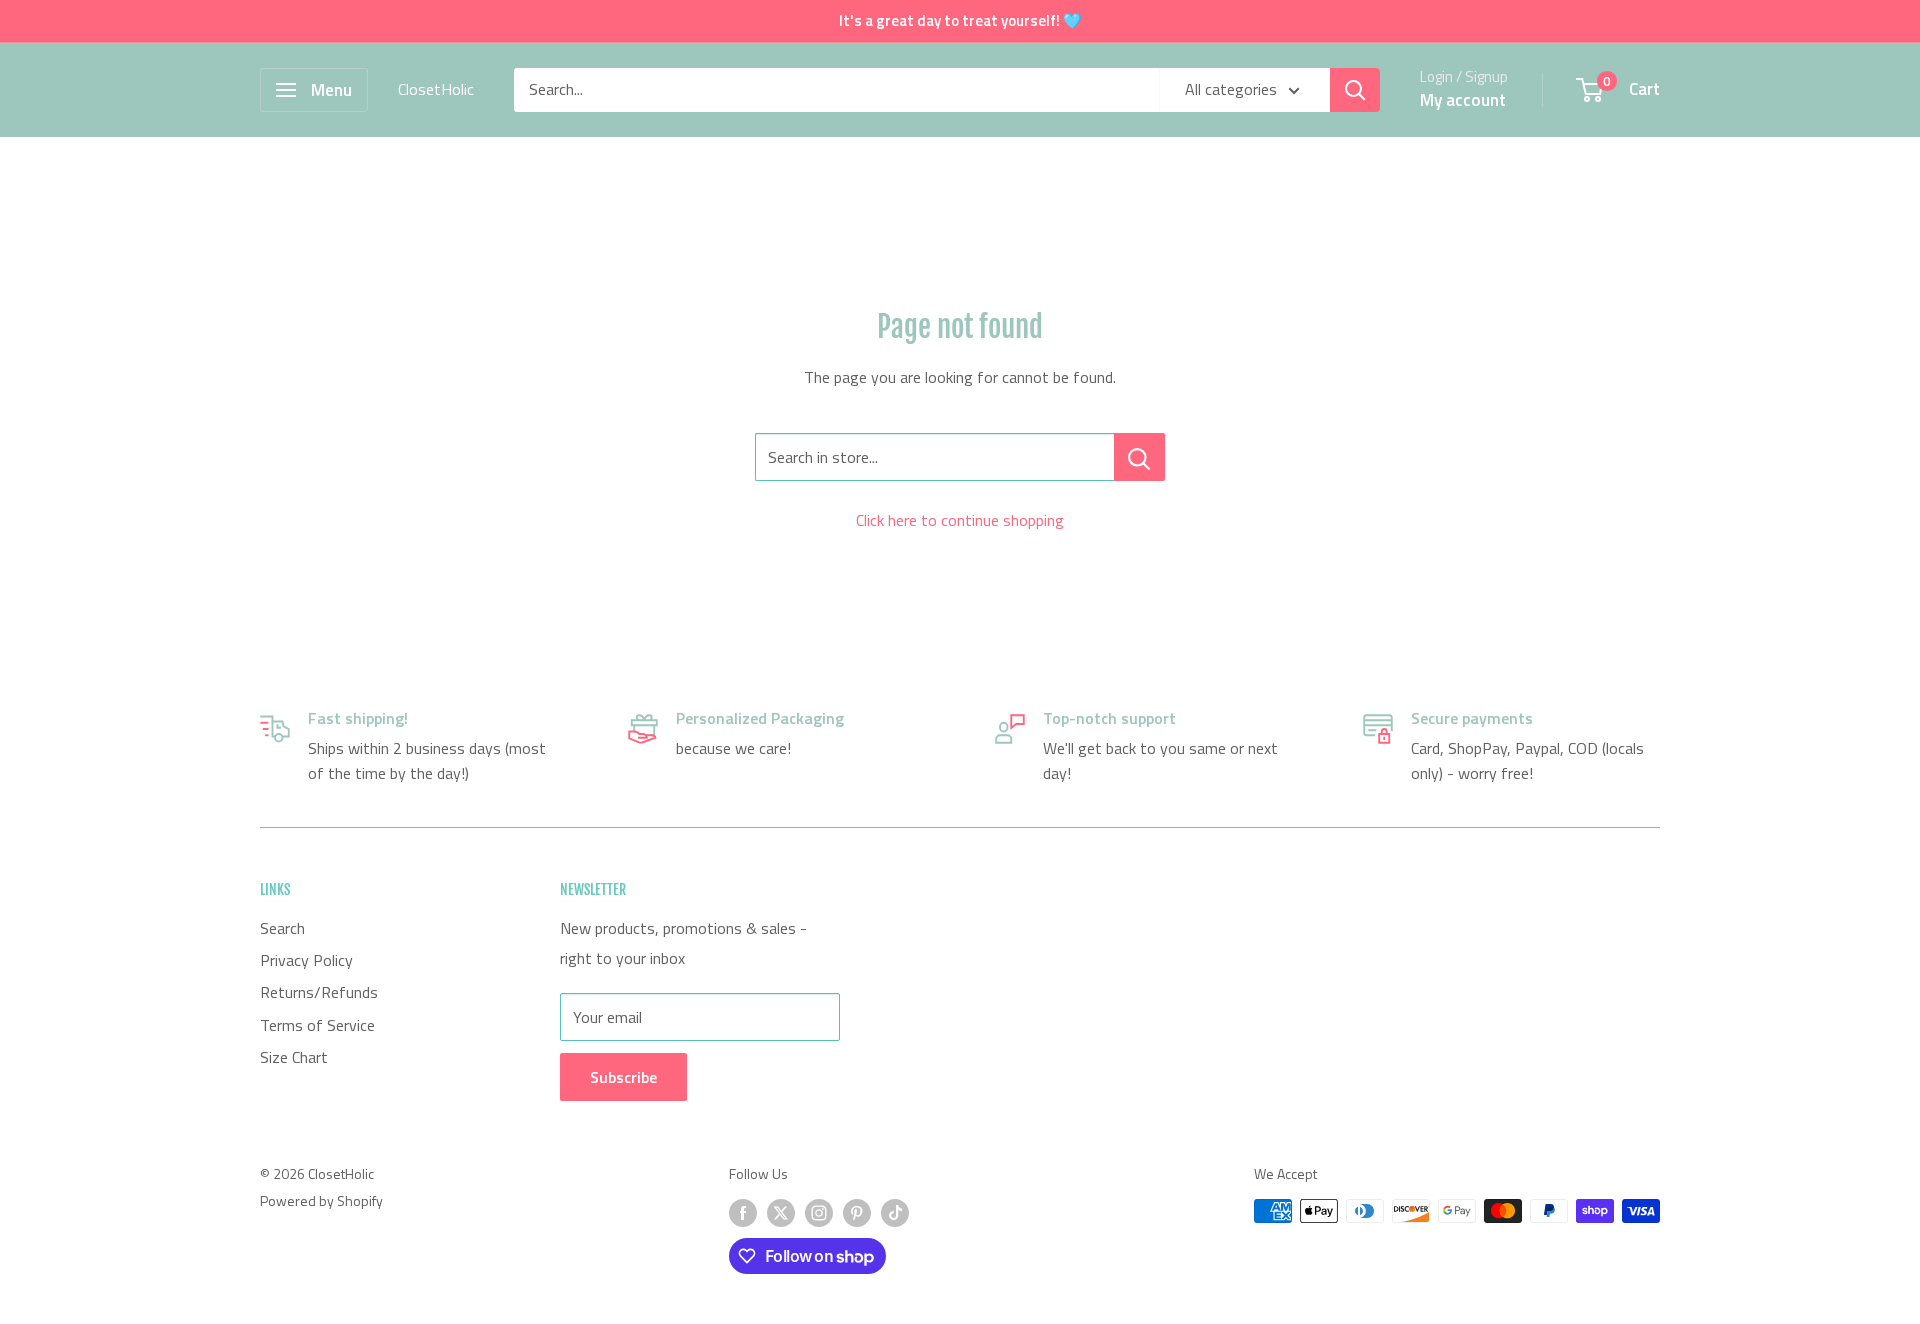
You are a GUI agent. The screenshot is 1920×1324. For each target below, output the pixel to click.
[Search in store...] (1139, 457)
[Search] (1355, 90)
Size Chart (294, 1057)
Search (282, 928)
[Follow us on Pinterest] (857, 1213)
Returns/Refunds (319, 992)
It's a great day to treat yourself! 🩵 (960, 20)
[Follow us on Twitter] (781, 1213)
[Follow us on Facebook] (743, 1213)
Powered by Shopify (321, 1200)
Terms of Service (317, 1025)
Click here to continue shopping (960, 520)
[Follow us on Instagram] (819, 1213)
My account (1463, 100)
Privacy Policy (306, 960)
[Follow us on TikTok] (895, 1213)
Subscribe (623, 1077)
